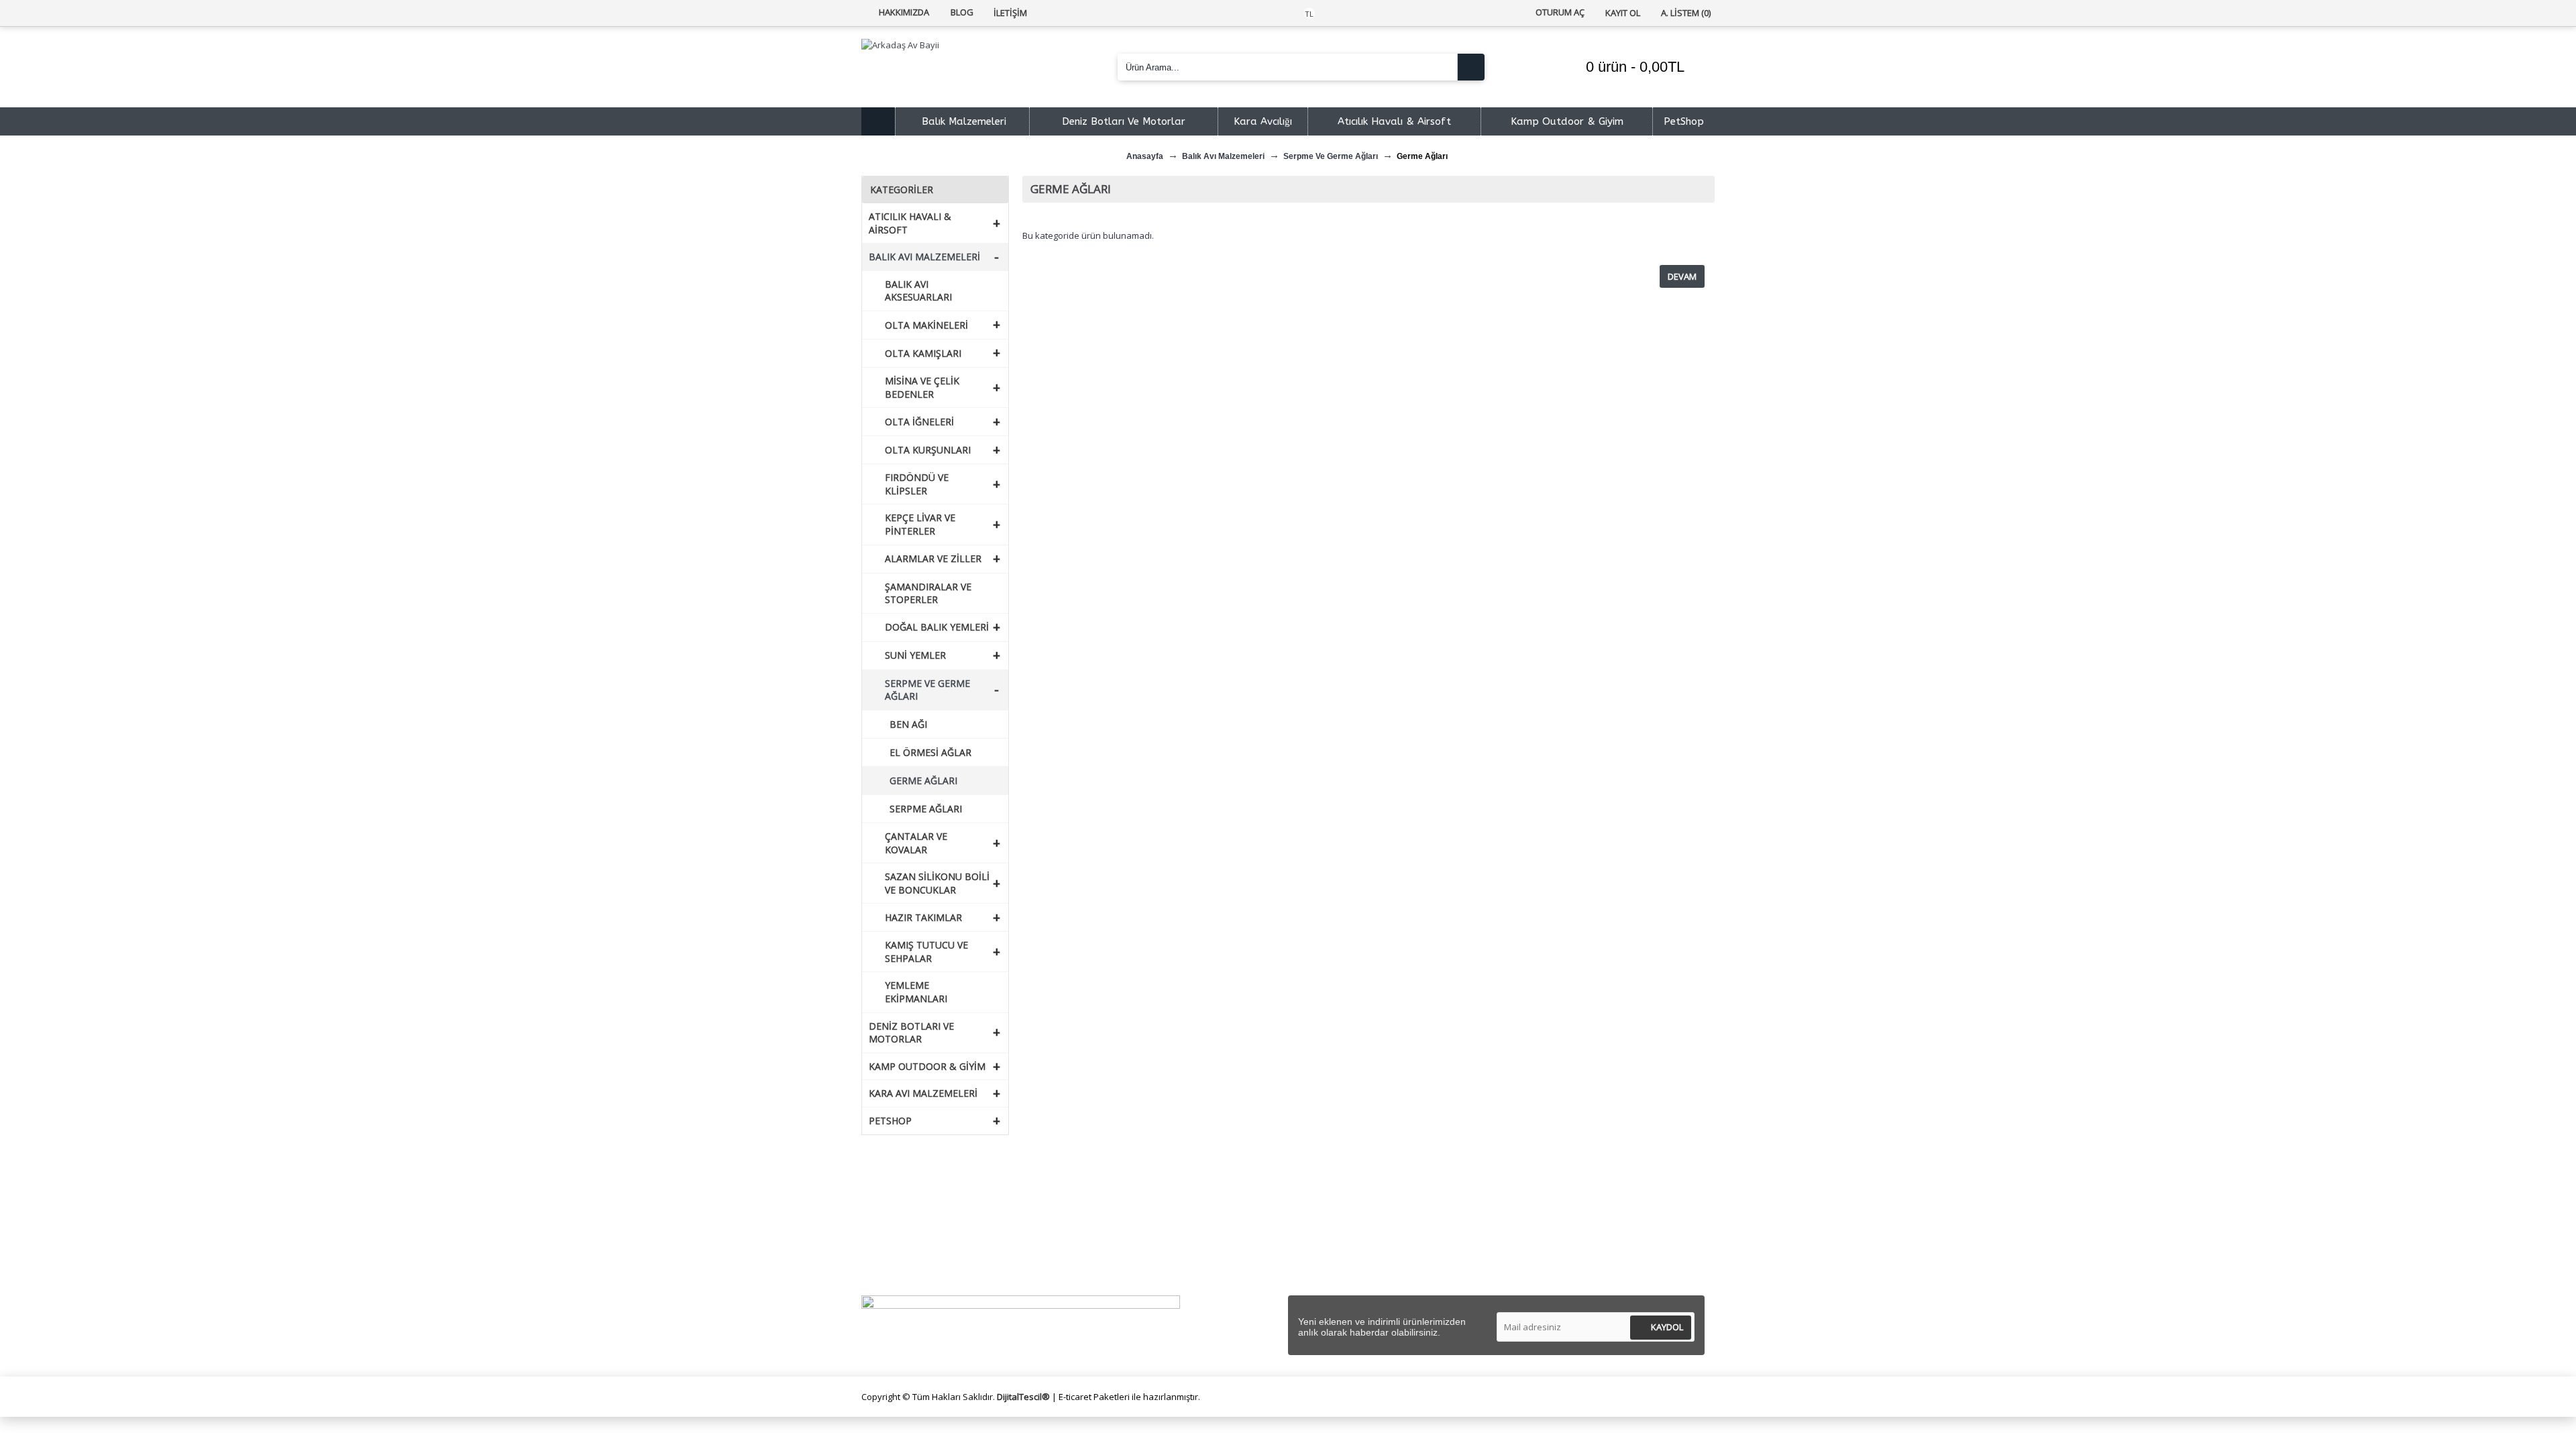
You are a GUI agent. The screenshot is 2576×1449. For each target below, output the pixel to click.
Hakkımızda (898, 1207)
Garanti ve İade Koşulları (1139, 1270)
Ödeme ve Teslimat (1129, 1239)
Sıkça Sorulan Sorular (918, 1239)
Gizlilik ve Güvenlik (1125, 1254)
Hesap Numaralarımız (920, 1254)
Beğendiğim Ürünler (1342, 1239)
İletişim (1315, 1207)
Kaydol (1667, 1327)
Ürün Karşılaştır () (1339, 1254)
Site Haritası (899, 1270)
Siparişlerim (1324, 1223)
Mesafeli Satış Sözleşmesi (1142, 1207)
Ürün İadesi (1324, 1270)
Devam (1682, 276)
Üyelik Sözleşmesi (1125, 1223)
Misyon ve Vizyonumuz (922, 1223)
